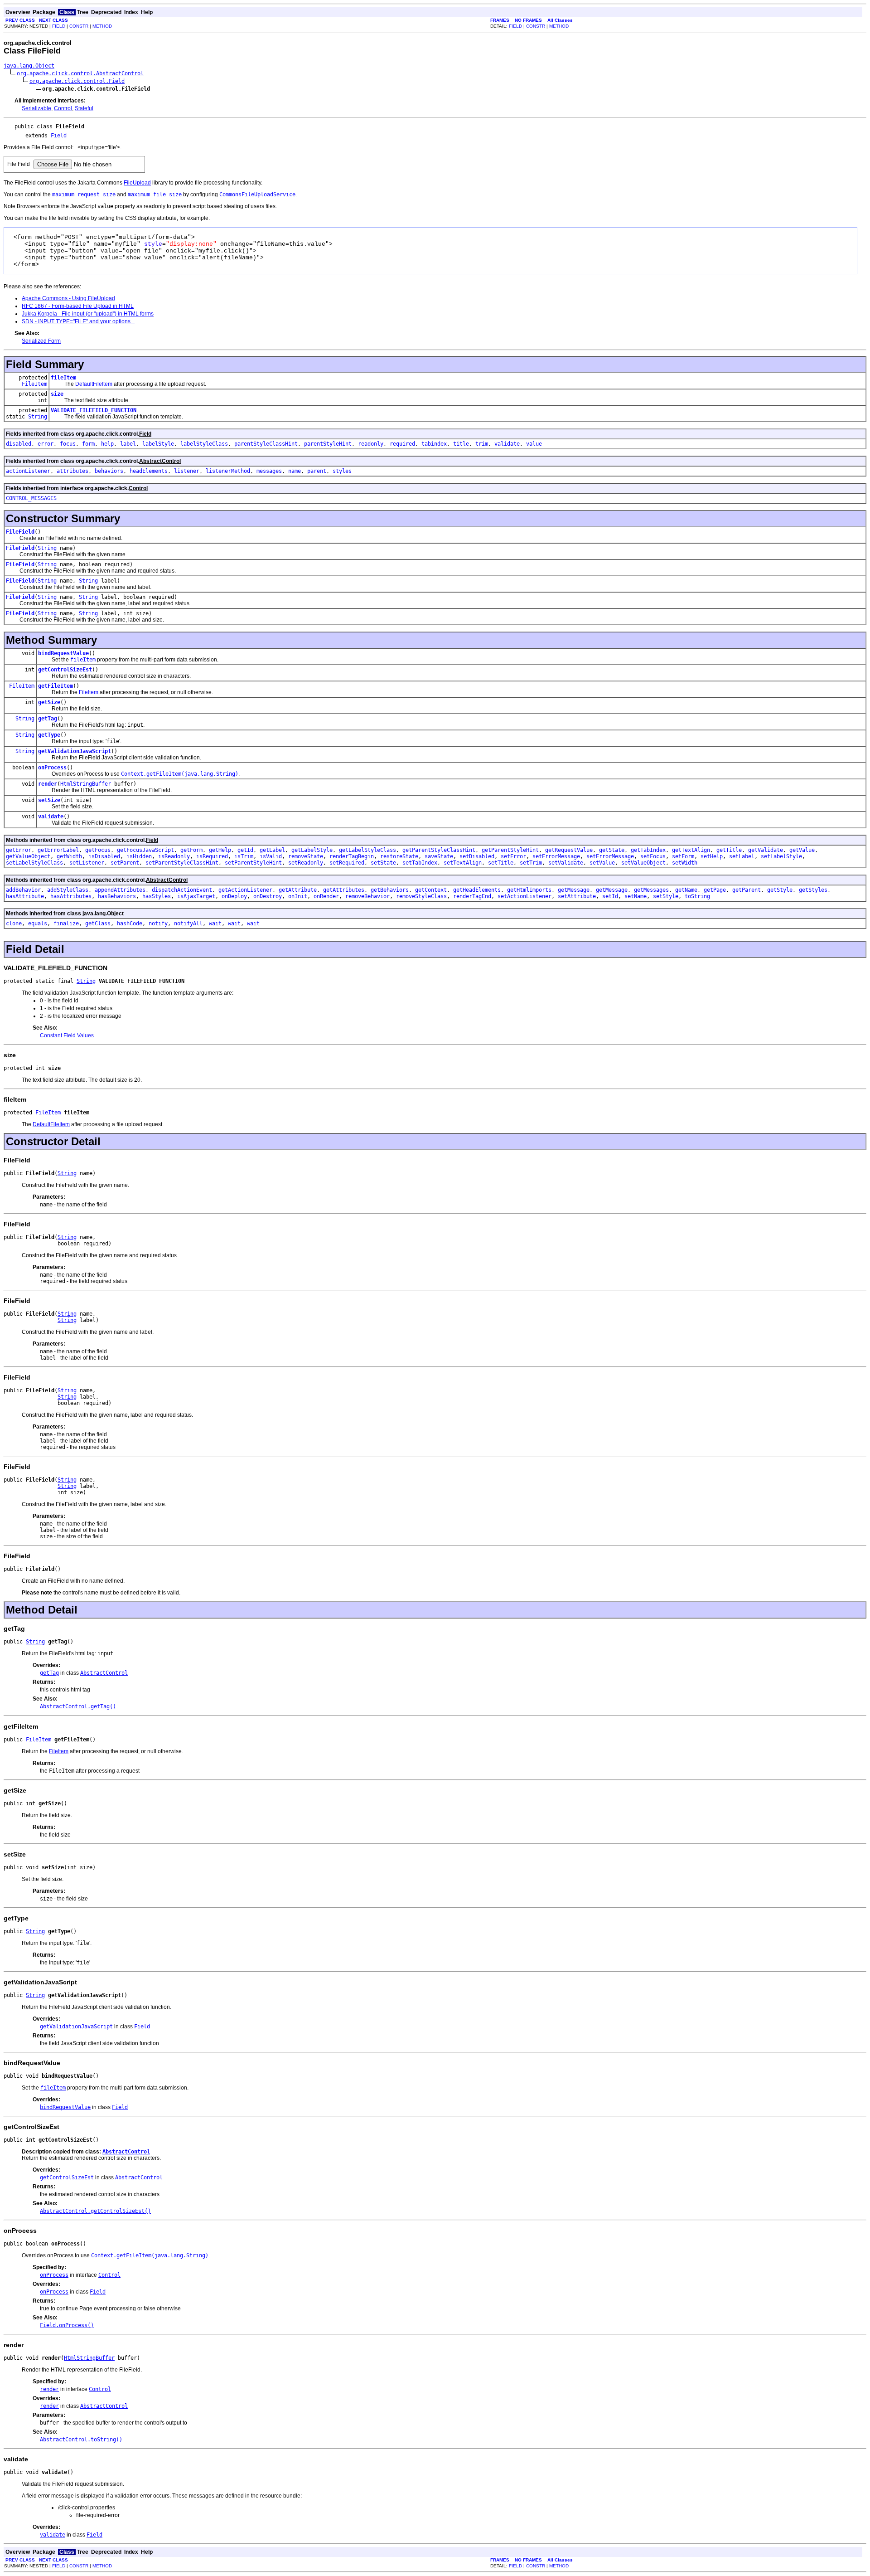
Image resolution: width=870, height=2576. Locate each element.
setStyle (666, 896)
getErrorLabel (58, 850)
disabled (19, 444)
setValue (602, 863)
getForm (191, 850)
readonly (371, 444)
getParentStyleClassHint (439, 850)
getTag (48, 719)
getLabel (272, 850)
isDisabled (104, 856)
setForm (683, 856)
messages (269, 471)
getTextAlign (691, 850)
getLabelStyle (312, 850)
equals (38, 923)
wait (215, 923)
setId (610, 896)
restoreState (399, 856)
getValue (802, 850)
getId (245, 850)
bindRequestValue (63, 653)
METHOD (102, 26)
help (107, 444)
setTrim (531, 863)
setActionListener (524, 896)
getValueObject (28, 856)
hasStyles (157, 896)
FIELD (59, 26)
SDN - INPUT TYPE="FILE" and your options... (78, 321)
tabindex (434, 444)
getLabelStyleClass (367, 850)
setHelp (712, 856)
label (128, 444)
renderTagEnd (472, 896)
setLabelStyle (781, 856)
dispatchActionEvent (182, 890)
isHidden (139, 856)
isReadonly (174, 856)
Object (115, 914)
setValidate (566, 863)
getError (19, 850)
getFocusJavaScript (145, 850)
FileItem (34, 384)
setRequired (347, 863)
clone (14, 923)
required (402, 444)
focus (68, 444)
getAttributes (344, 890)
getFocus (98, 850)
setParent (125, 863)
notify (158, 923)
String (38, 417)
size (57, 394)
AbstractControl (160, 461)
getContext (431, 890)
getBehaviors (390, 890)
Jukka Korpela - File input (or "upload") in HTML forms (88, 314)
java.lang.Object (29, 66)
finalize (66, 923)
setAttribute (577, 896)
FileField (20, 532)
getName (686, 890)
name (295, 471)
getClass (98, 923)
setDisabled (477, 856)
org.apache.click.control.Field (77, 81)
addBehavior (23, 890)
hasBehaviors (117, 896)
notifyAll (188, 923)
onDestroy (268, 896)
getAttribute (298, 890)
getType (49, 735)
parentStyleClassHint (266, 444)
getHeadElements (477, 890)
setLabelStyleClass (34, 863)
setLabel (742, 856)
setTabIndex (420, 863)
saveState (439, 856)
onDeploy (234, 896)
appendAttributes (120, 890)
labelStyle (158, 444)
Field (59, 136)
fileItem (63, 378)
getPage (715, 890)
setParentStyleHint (253, 863)
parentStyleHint (328, 444)
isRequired (212, 856)
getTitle (729, 850)
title (461, 444)
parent (317, 471)
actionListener (28, 471)
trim (482, 444)
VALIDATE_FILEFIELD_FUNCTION (94, 410)
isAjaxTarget (196, 896)
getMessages (651, 890)
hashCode (130, 923)
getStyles (813, 890)
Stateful (84, 108)
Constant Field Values (67, 1035)
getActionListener (245, 890)
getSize (49, 702)
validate (507, 444)
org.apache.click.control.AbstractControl (80, 73)
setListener (87, 863)
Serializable (36, 108)
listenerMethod (228, 471)
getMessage (574, 890)
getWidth (69, 856)
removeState (306, 856)
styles (342, 471)
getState (612, 850)
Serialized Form (41, 341)
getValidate (766, 850)
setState (383, 863)
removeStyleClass (421, 896)
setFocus (653, 856)
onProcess (52, 768)
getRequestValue (569, 850)
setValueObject (643, 863)
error (46, 444)
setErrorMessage (556, 856)
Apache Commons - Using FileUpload (68, 298)
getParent (747, 890)
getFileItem (56, 686)
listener (187, 471)
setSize (49, 800)
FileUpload (137, 183)
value (534, 444)
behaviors (109, 471)
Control (63, 108)
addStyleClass (68, 890)
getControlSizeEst (65, 670)
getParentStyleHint (510, 850)
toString (697, 896)
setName (636, 896)
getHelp (220, 850)
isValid (271, 856)
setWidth (685, 863)
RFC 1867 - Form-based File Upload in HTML (78, 306)
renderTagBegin (352, 856)
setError (513, 856)
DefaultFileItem (94, 384)
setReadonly (306, 863)
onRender (326, 896)
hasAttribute (25, 896)
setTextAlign (463, 863)
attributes (72, 471)
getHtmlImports (529, 890)
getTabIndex (648, 850)
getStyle (780, 890)
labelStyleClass (204, 444)
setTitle (501, 863)
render (48, 784)
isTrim (244, 856)
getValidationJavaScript (75, 751)
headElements (149, 471)
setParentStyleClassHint (182, 863)
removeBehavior (367, 896)
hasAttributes (71, 896)
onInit (298, 896)
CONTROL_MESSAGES (31, 498)
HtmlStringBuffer (86, 784)
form (88, 444)
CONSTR (79, 26)
